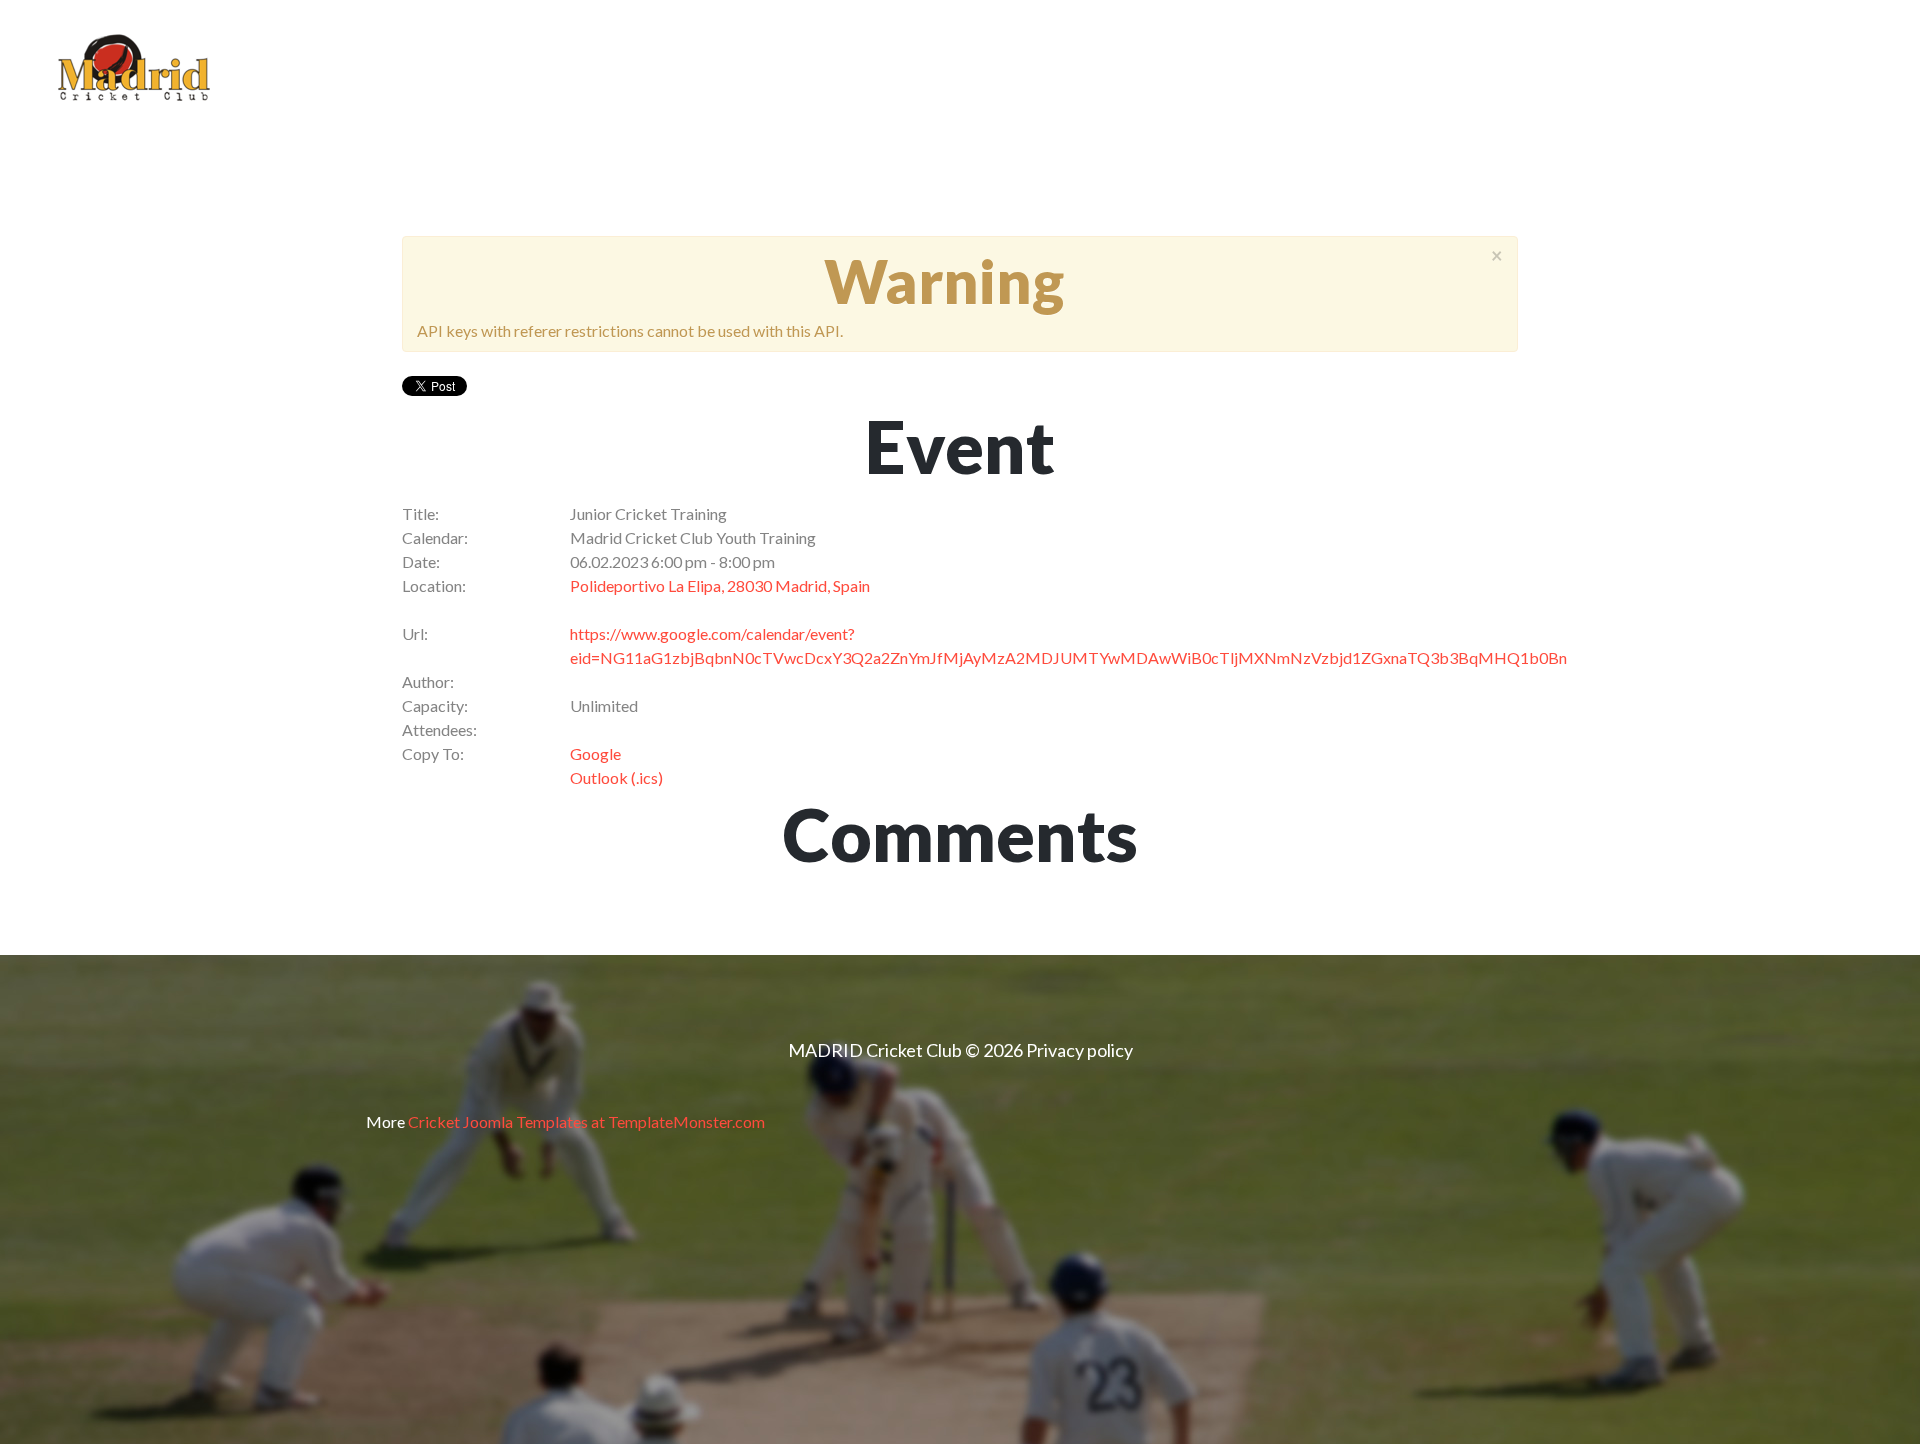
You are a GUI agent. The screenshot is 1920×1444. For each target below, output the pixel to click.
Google (595, 753)
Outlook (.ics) (616, 777)
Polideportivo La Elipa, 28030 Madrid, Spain (720, 585)
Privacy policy (1079, 1050)
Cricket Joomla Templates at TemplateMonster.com (586, 1121)
